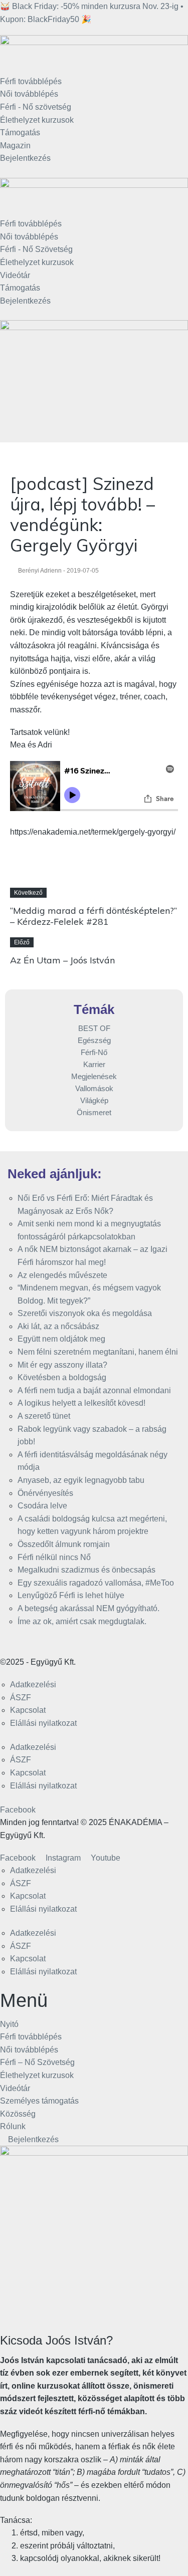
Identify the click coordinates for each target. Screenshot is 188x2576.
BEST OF (94, 1028)
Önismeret (94, 1112)
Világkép (94, 1100)
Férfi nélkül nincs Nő (54, 1557)
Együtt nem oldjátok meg (61, 1339)
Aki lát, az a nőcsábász (58, 1326)
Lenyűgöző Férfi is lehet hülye (71, 1595)
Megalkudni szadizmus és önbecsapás (86, 1570)
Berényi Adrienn (40, 571)
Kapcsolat (28, 1710)
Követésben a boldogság (62, 1377)
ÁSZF (21, 1698)
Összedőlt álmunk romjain (64, 1544)
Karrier (94, 1064)
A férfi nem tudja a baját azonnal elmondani (94, 1390)
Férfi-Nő (94, 1052)
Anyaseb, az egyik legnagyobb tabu (81, 1480)
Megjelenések (94, 1076)
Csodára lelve (42, 1506)
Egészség (94, 1040)
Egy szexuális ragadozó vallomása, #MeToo (96, 1583)
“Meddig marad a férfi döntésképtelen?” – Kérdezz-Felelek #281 (93, 916)
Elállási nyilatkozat (43, 1723)
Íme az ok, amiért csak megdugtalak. (82, 1621)
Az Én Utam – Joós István (62, 960)
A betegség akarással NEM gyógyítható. (88, 1608)
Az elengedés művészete (62, 1275)
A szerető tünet (44, 1416)
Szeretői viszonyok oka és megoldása (85, 1313)
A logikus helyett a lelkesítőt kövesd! (81, 1403)
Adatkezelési (33, 1685)
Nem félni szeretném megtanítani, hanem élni (98, 1352)
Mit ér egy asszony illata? (62, 1365)
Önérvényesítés (45, 1493)
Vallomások (94, 1088)
